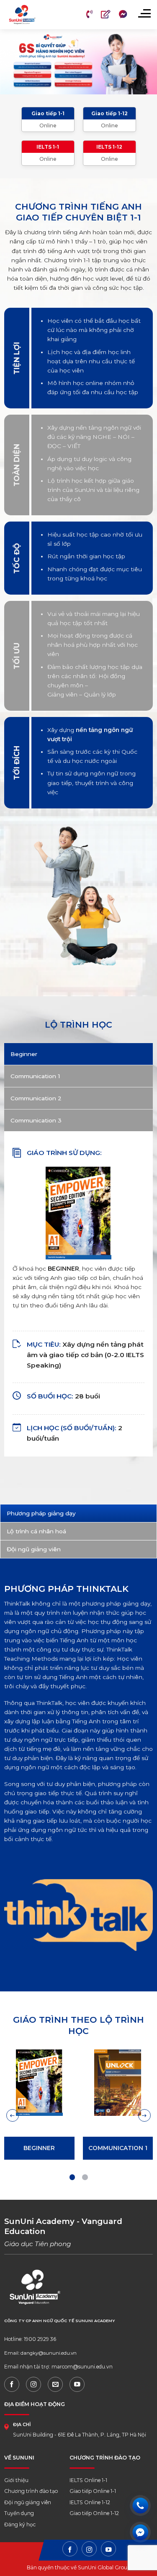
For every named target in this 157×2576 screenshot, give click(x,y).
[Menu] (144, 13)
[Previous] (13, 2115)
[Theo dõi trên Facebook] (12, 2384)
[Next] (144, 2115)
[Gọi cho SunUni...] (140, 2505)
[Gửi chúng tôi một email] (55, 2384)
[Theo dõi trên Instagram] (33, 2384)
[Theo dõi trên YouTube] (77, 2384)
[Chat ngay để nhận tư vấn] (140, 2532)
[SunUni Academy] (32, 15)
